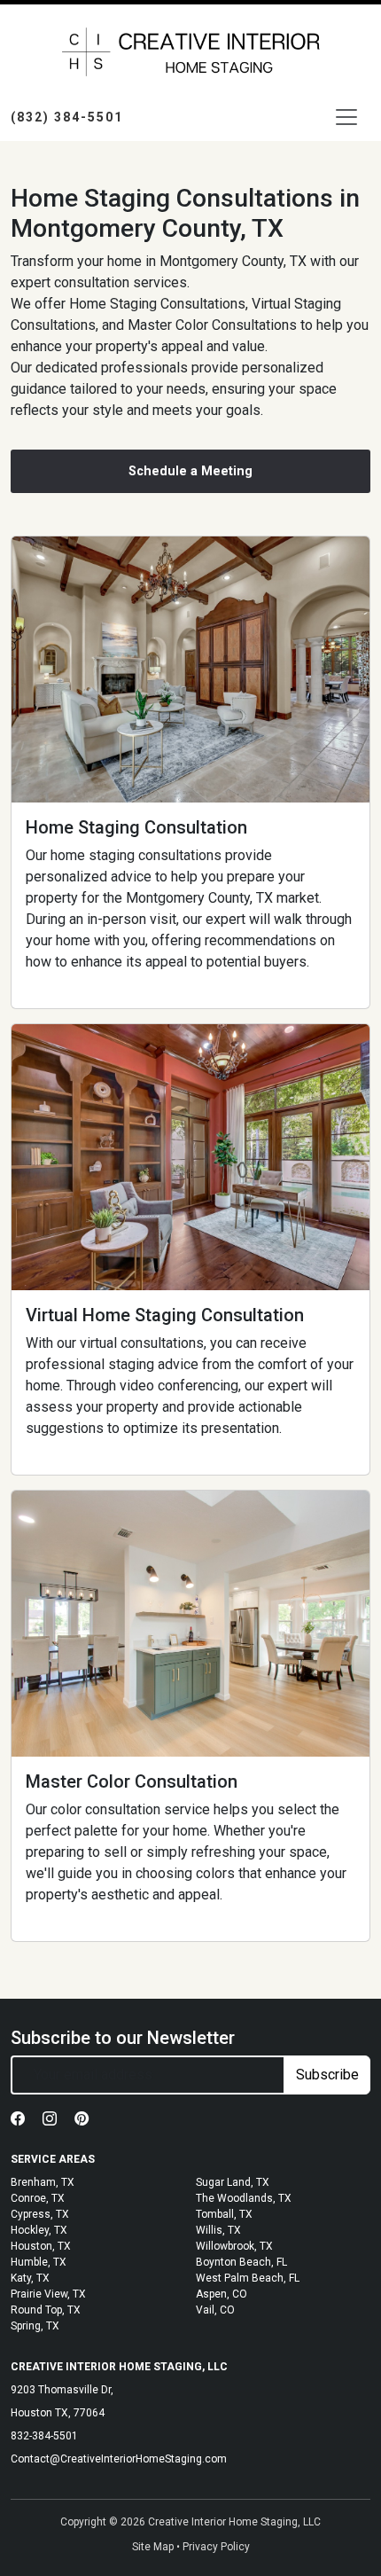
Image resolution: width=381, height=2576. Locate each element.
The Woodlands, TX (244, 2198)
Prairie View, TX (48, 2294)
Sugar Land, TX (233, 2182)
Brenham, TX (43, 2182)
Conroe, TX (38, 2198)
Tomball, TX (224, 2214)
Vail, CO (215, 2310)
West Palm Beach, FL (248, 2278)
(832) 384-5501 (67, 117)
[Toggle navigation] (346, 117)
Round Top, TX (46, 2310)
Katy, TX (30, 2278)
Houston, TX (41, 2246)
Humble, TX (39, 2262)
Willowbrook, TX (234, 2246)
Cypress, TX (40, 2214)
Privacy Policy (216, 2547)
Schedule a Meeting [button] (190, 471)
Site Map (153, 2547)
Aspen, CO (222, 2294)
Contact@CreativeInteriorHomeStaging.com (119, 2459)
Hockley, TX (39, 2230)
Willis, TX (218, 2230)
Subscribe (327, 2075)
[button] (19, 2119)
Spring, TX (35, 2326)
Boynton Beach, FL (241, 2262)
